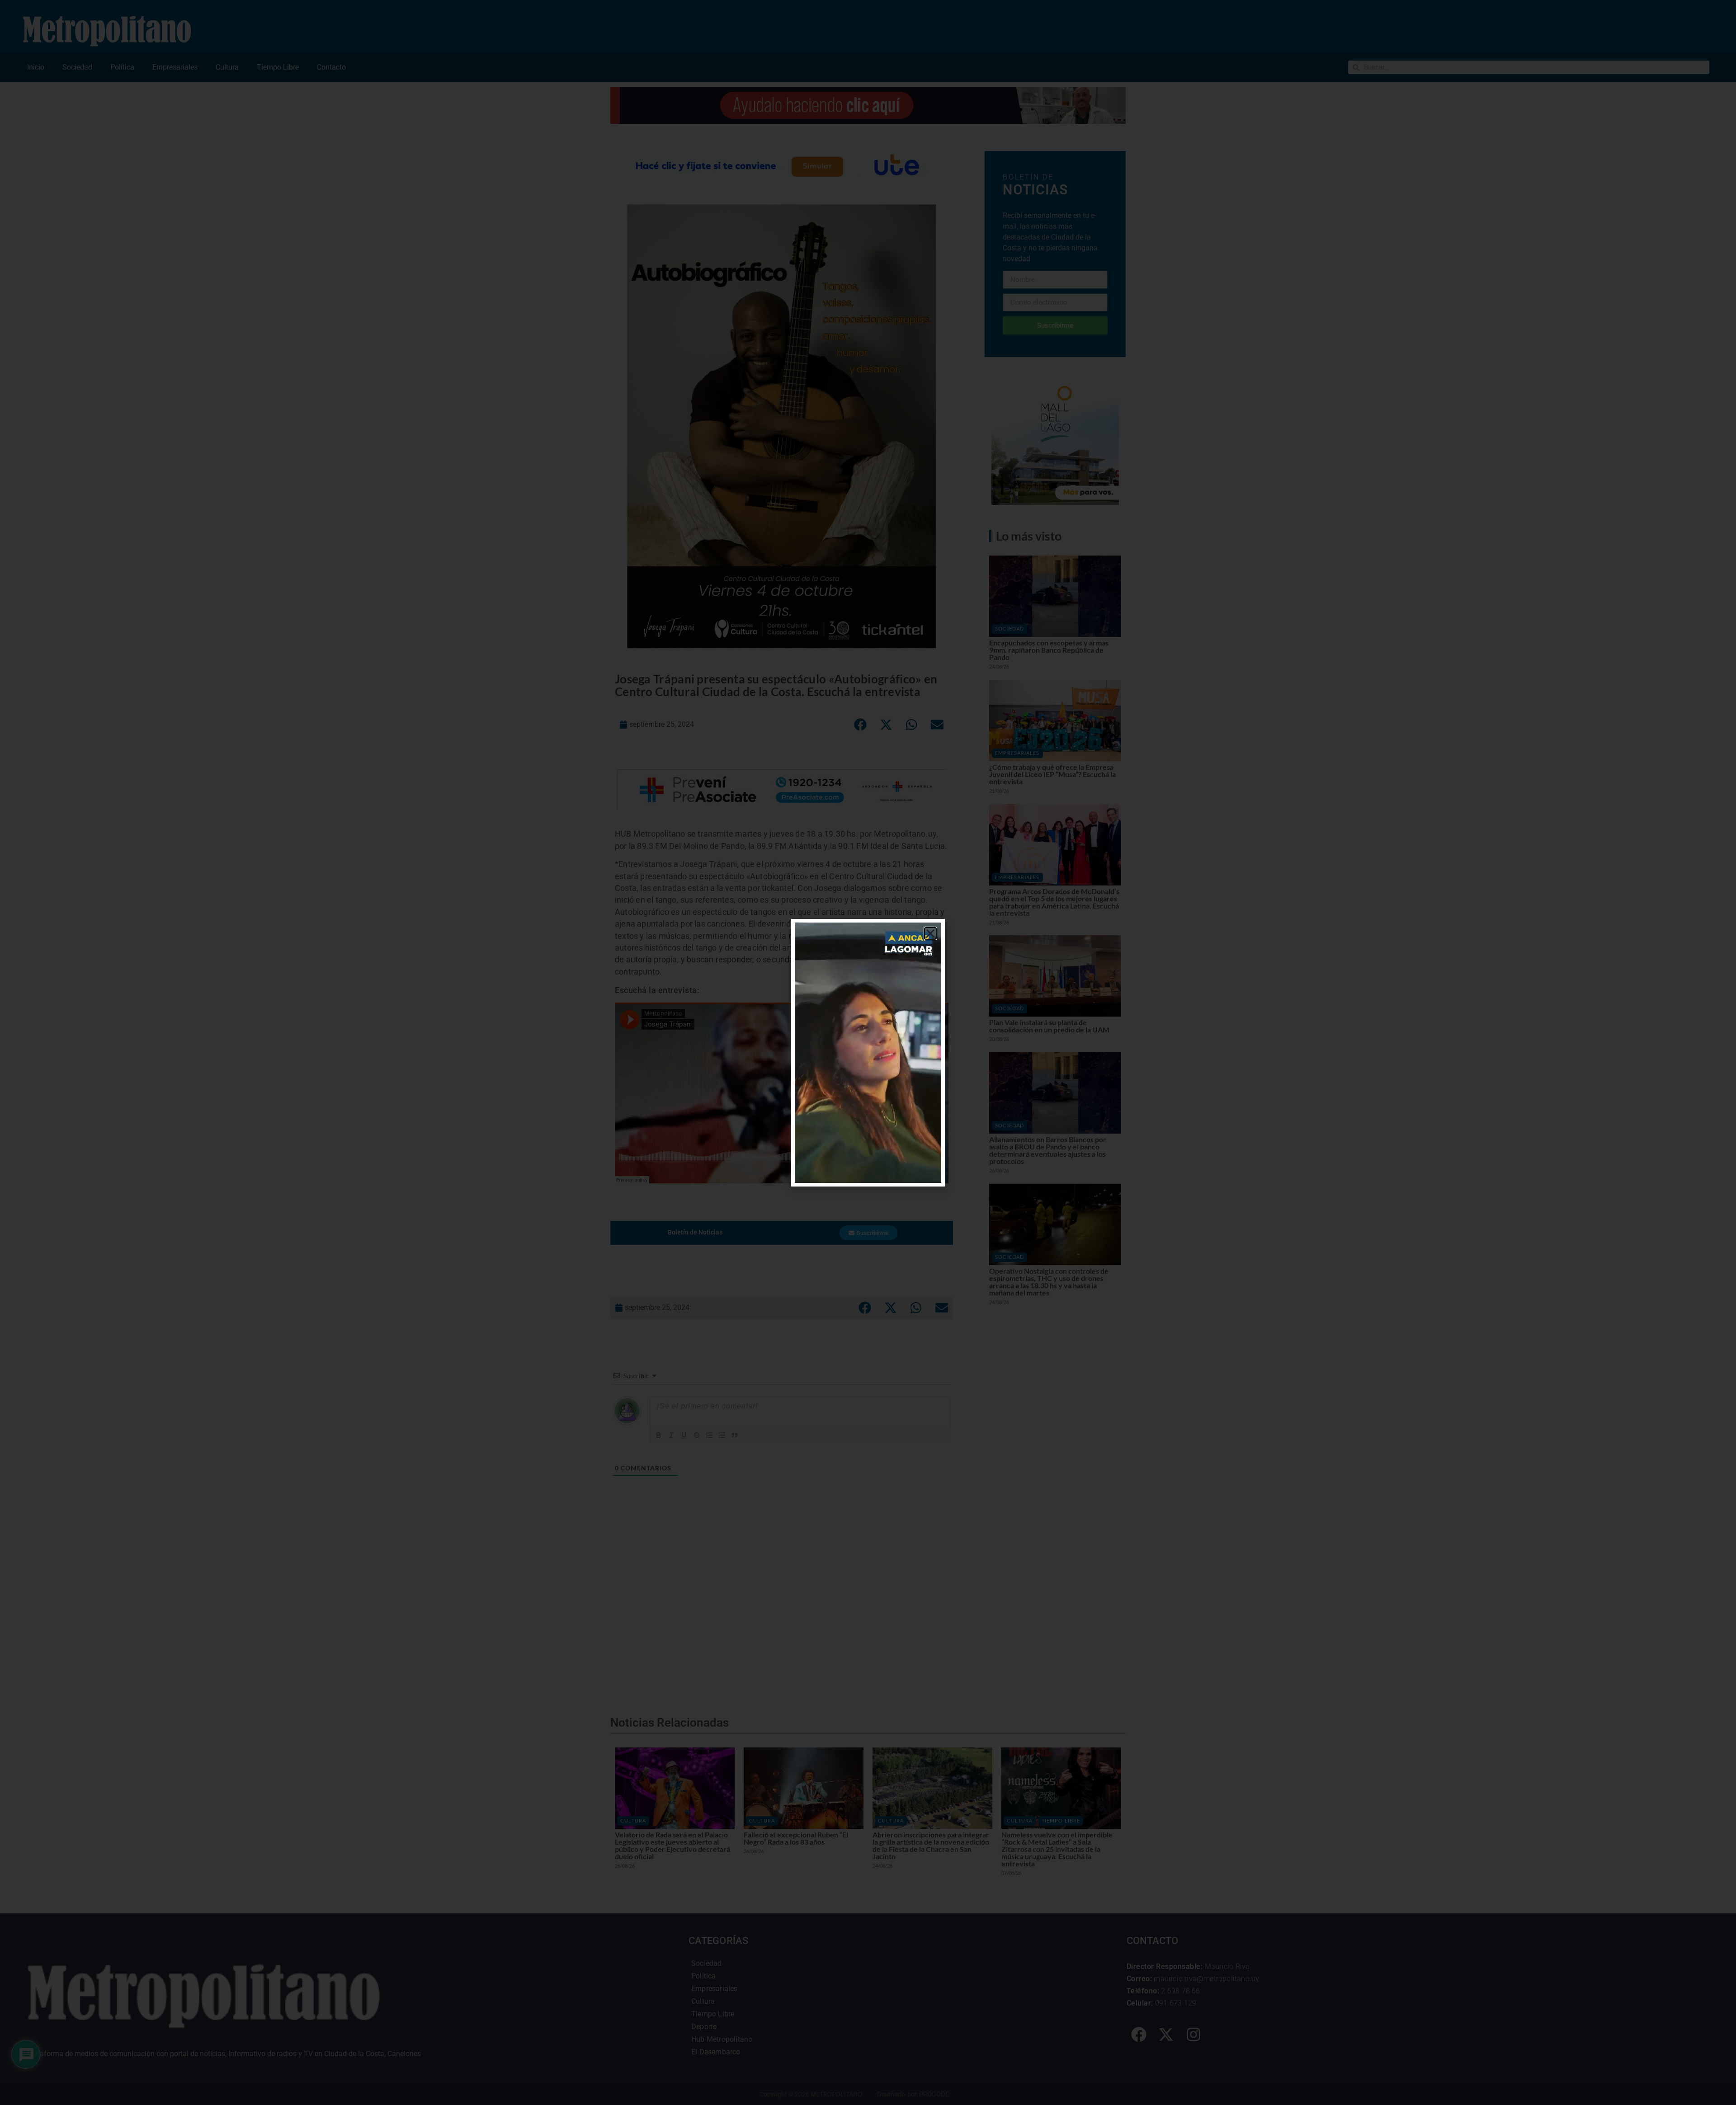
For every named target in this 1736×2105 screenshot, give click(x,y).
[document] (868, 1052)
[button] (930, 933)
